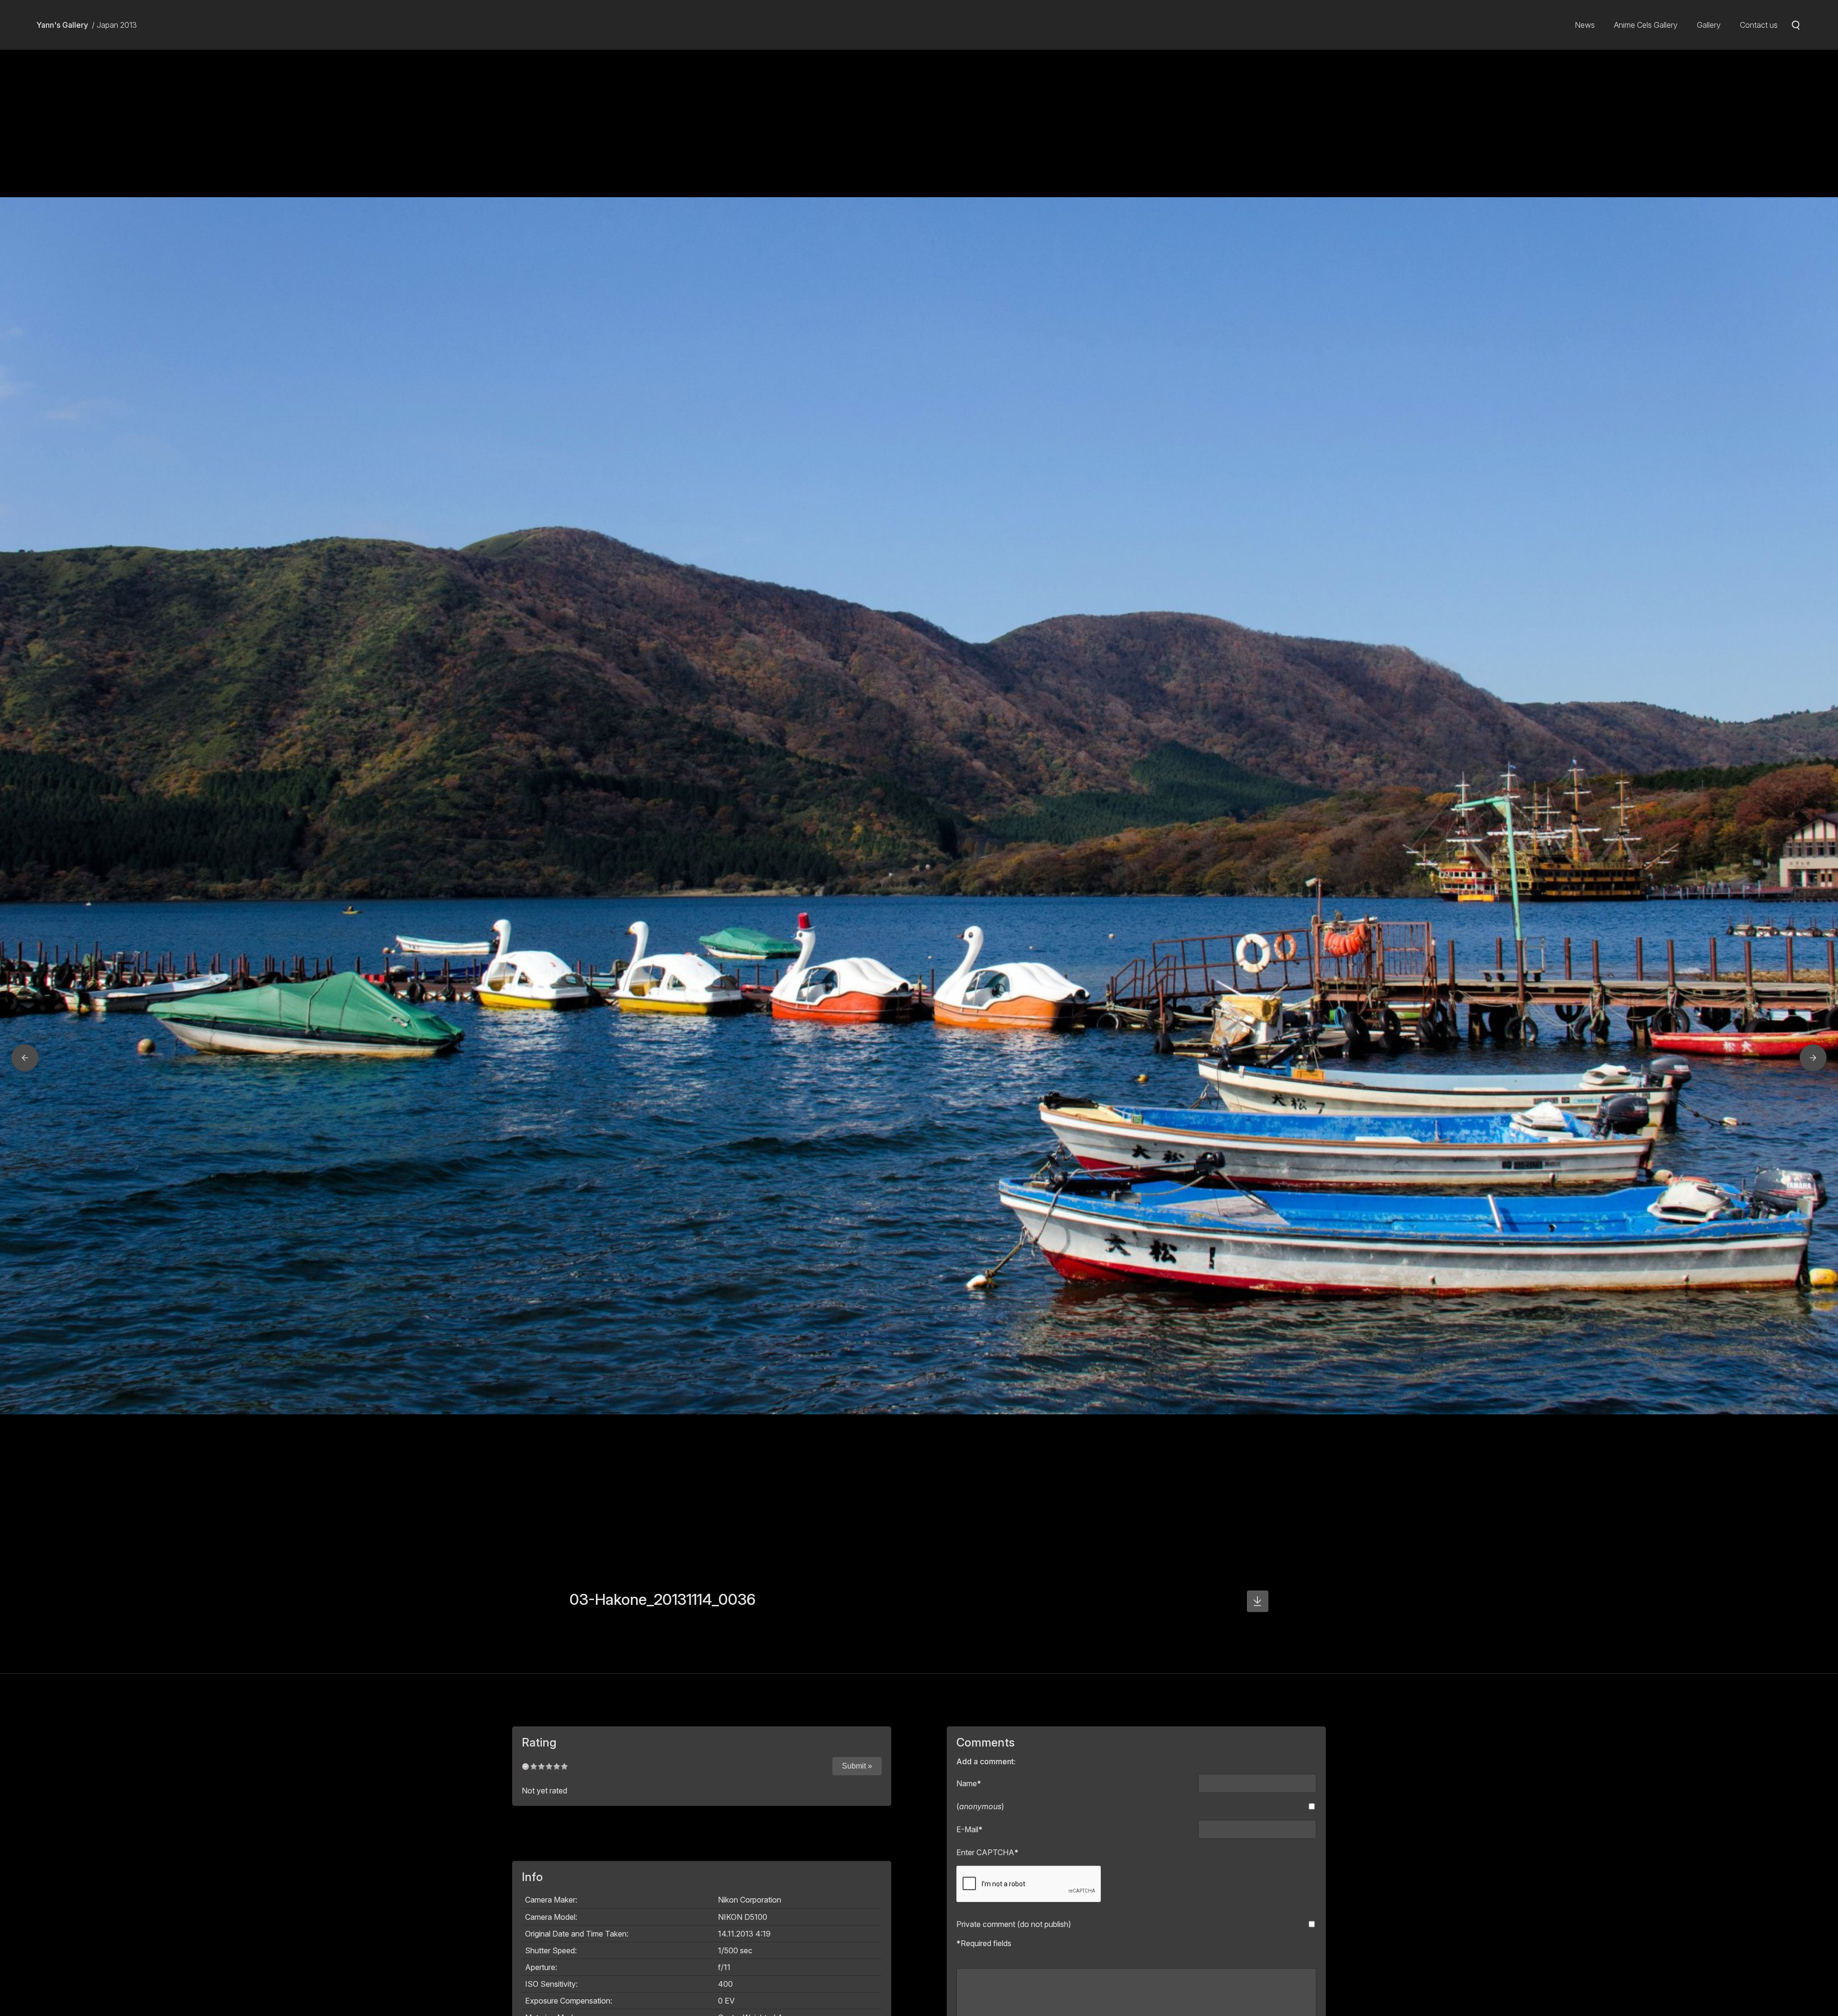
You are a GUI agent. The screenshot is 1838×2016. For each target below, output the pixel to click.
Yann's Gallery (62, 25)
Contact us (1759, 25)
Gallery (1709, 25)
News (1585, 25)
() (980, 1806)
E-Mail (969, 1829)
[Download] (1258, 1601)
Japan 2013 (117, 25)
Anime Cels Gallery (1646, 25)
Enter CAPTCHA (987, 1852)
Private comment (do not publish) (1014, 1924)
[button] (25, 1058)
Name (969, 1783)
